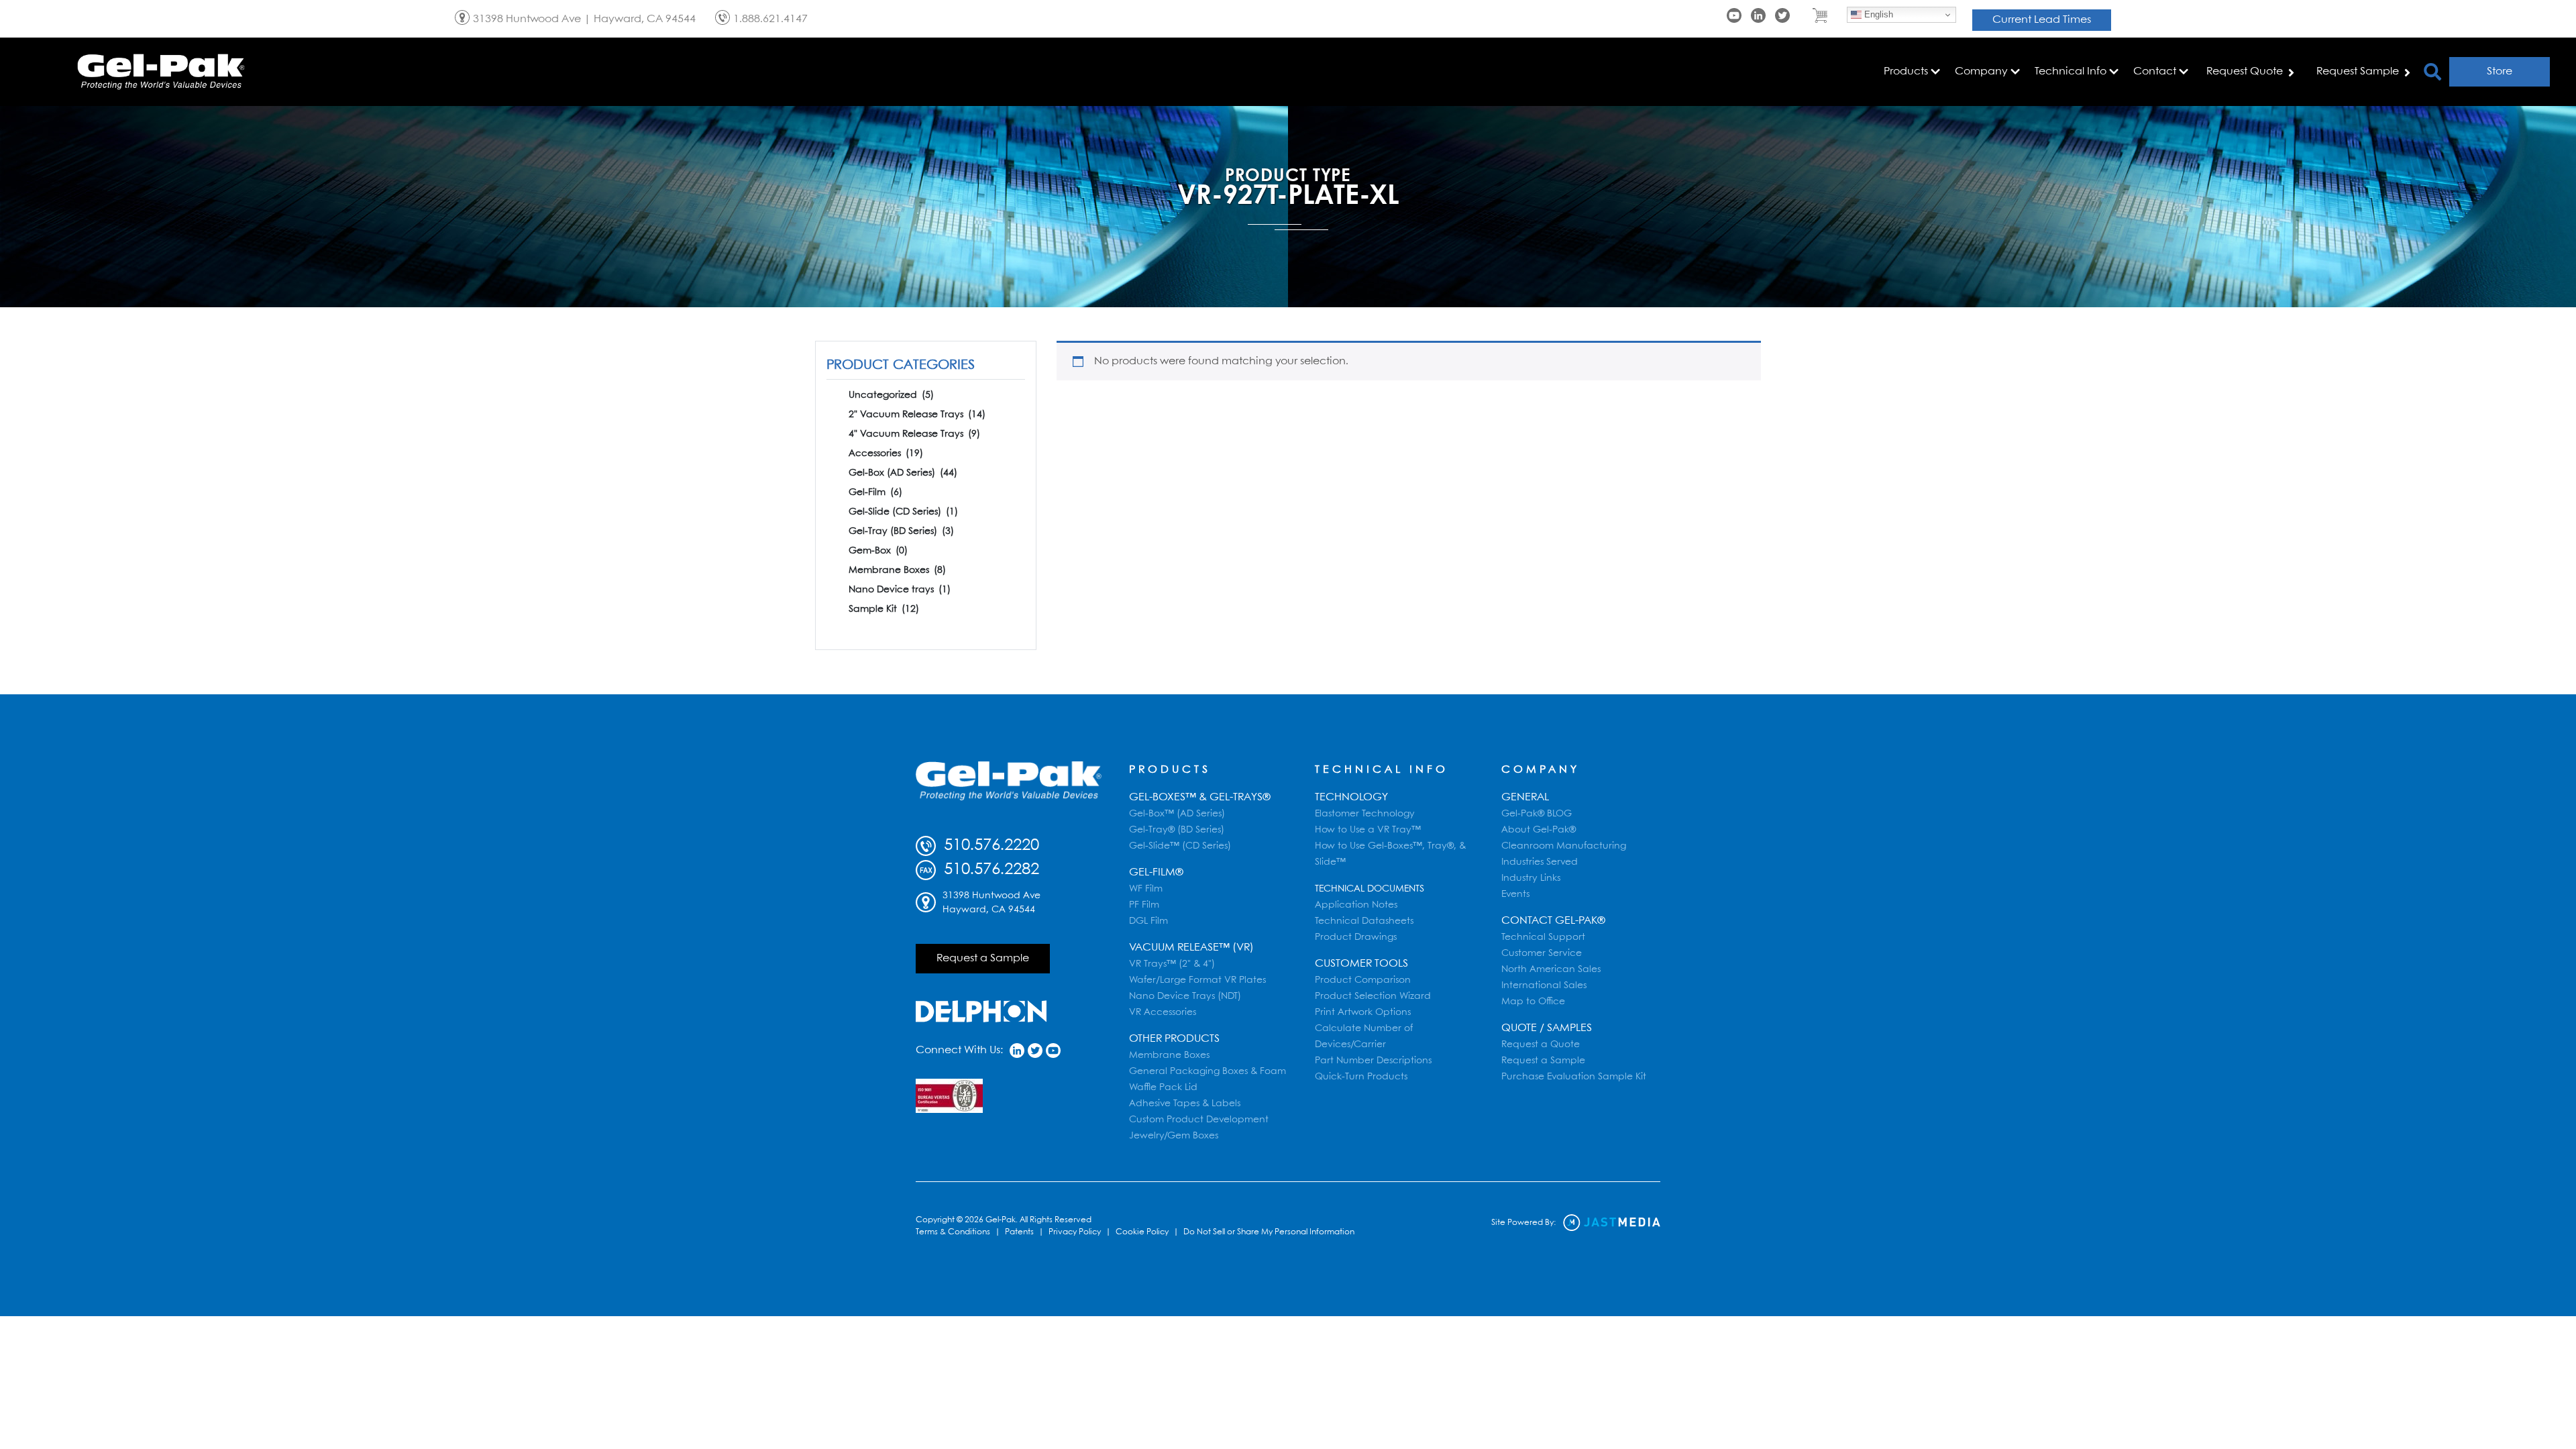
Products (1170, 770)
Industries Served (1540, 862)
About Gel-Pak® (1539, 830)
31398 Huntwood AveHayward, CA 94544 (991, 903)
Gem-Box (878, 551)
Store (2500, 71)
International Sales (1544, 985)
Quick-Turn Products (1361, 1077)
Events (1515, 894)
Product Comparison (1363, 980)
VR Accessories (1163, 1012)
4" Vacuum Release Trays (914, 434)
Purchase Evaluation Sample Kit (1574, 1077)
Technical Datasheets (1364, 921)
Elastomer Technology (1365, 814)
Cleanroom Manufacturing (1564, 846)
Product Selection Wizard (1373, 996)
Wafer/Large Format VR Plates (1197, 980)
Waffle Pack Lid (1163, 1087)
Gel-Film (875, 492)
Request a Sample (983, 958)
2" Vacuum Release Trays (917, 415)
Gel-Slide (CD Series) (903, 512)
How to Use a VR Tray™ (1368, 830)
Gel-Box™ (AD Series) (1177, 814)
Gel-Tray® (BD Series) (1177, 830)
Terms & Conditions (953, 1232)
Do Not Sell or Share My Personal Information (1269, 1232)
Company (1541, 770)
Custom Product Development (1199, 1120)
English (1877, 14)
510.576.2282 (989, 870)
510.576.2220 (989, 846)
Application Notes (1356, 905)
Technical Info (1382, 770)
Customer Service (1542, 953)
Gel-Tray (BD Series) (901, 531)
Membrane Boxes (897, 570)
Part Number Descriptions (1373, 1061)
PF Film (1144, 905)
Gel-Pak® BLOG (1537, 814)
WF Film (1146, 889)
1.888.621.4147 (770, 19)
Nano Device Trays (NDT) (1185, 996)
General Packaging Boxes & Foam (1207, 1071)
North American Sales (1551, 969)
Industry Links (1531, 878)
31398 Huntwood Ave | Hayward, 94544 (584, 19)
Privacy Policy (1075, 1232)
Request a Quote (1541, 1044)
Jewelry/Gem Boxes (1174, 1136)
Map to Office (1533, 1002)
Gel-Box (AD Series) (903, 473)
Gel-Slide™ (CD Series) (1180, 846)
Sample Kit (884, 609)
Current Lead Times (2042, 20)
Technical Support (1543, 937)
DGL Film (1148, 921)
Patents (1019, 1232)
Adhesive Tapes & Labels (1185, 1104)
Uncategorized (891, 395)
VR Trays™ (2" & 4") (1172, 964)
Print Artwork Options (1363, 1012)
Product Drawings (1356, 937)
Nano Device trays (900, 590)
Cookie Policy (1142, 1232)
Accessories (886, 453)
